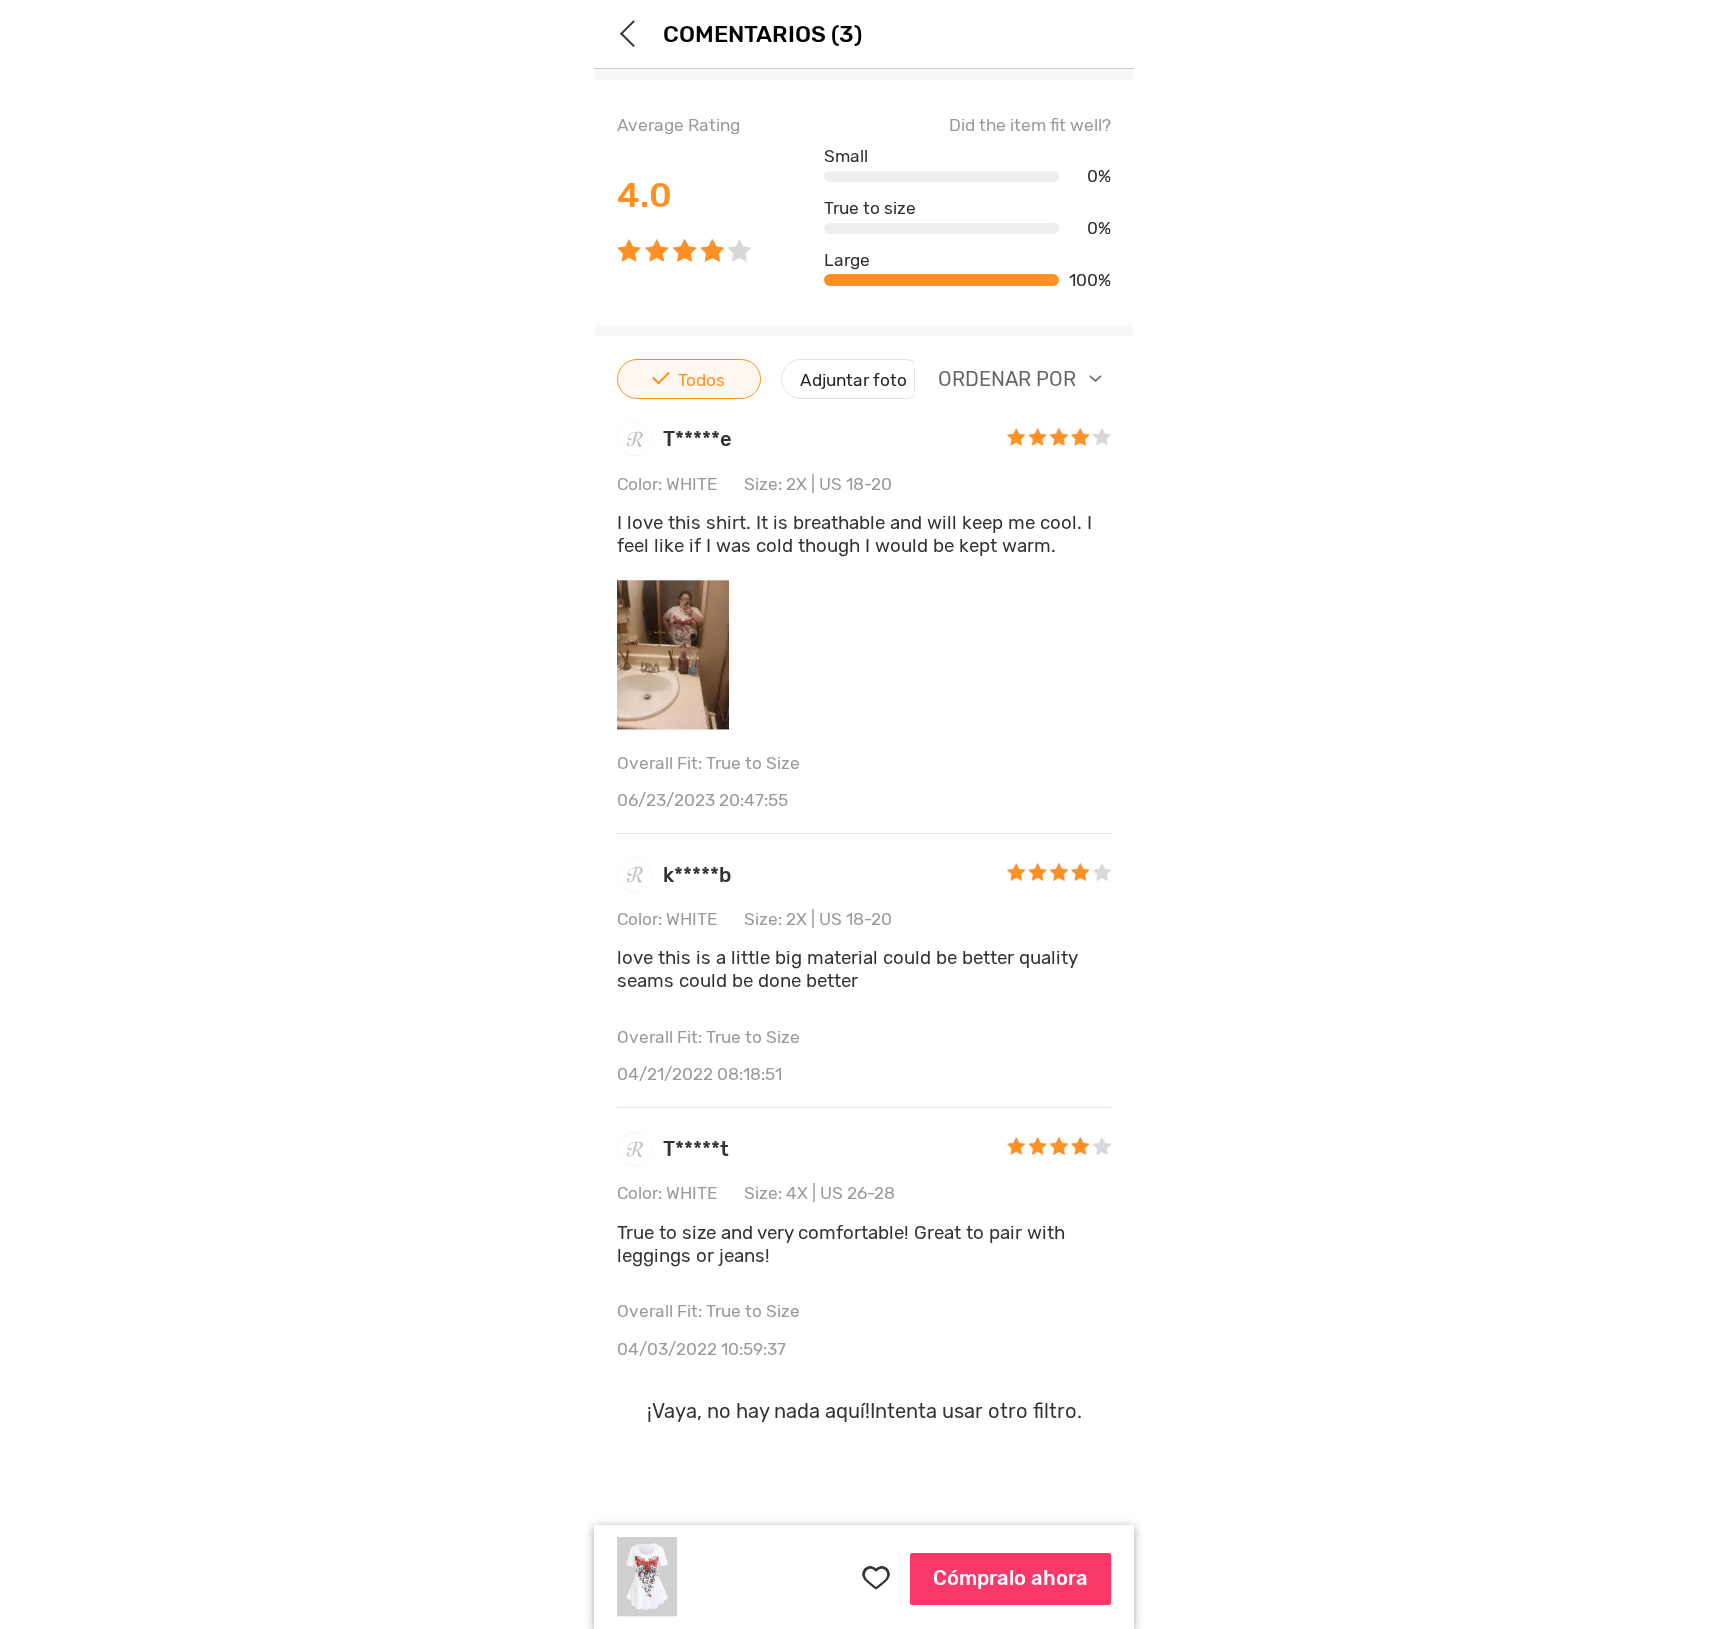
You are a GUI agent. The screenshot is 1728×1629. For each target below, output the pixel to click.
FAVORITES (875, 1579)
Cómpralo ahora (1010, 1578)
